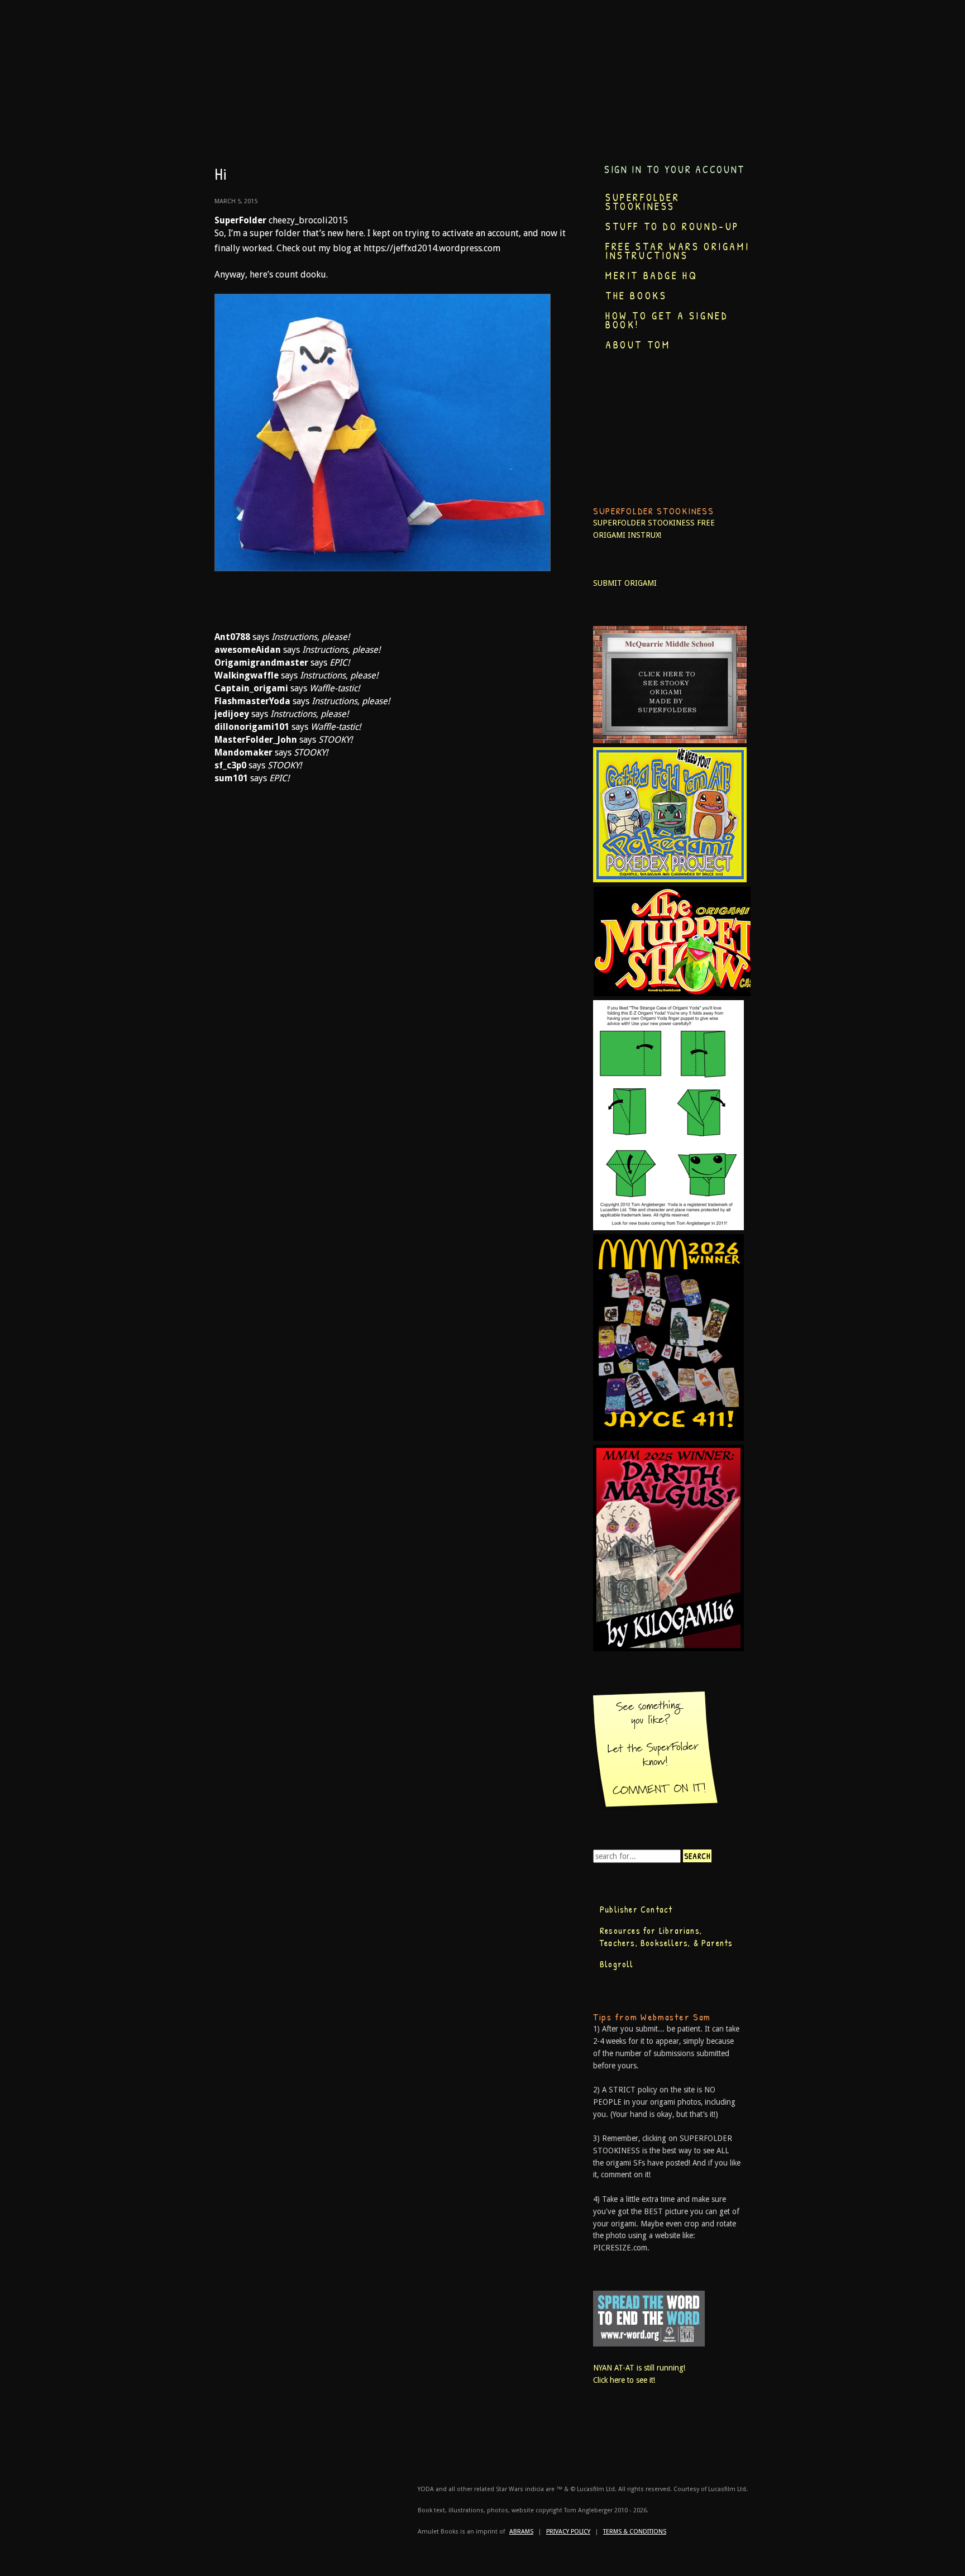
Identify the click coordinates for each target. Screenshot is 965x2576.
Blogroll (617, 1964)
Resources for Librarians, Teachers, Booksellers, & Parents (666, 1937)
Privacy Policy (568, 2532)
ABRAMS (521, 2532)
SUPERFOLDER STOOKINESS (644, 523)
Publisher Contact (636, 1909)
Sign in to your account (675, 169)
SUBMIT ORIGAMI (625, 583)
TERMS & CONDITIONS (635, 2532)
